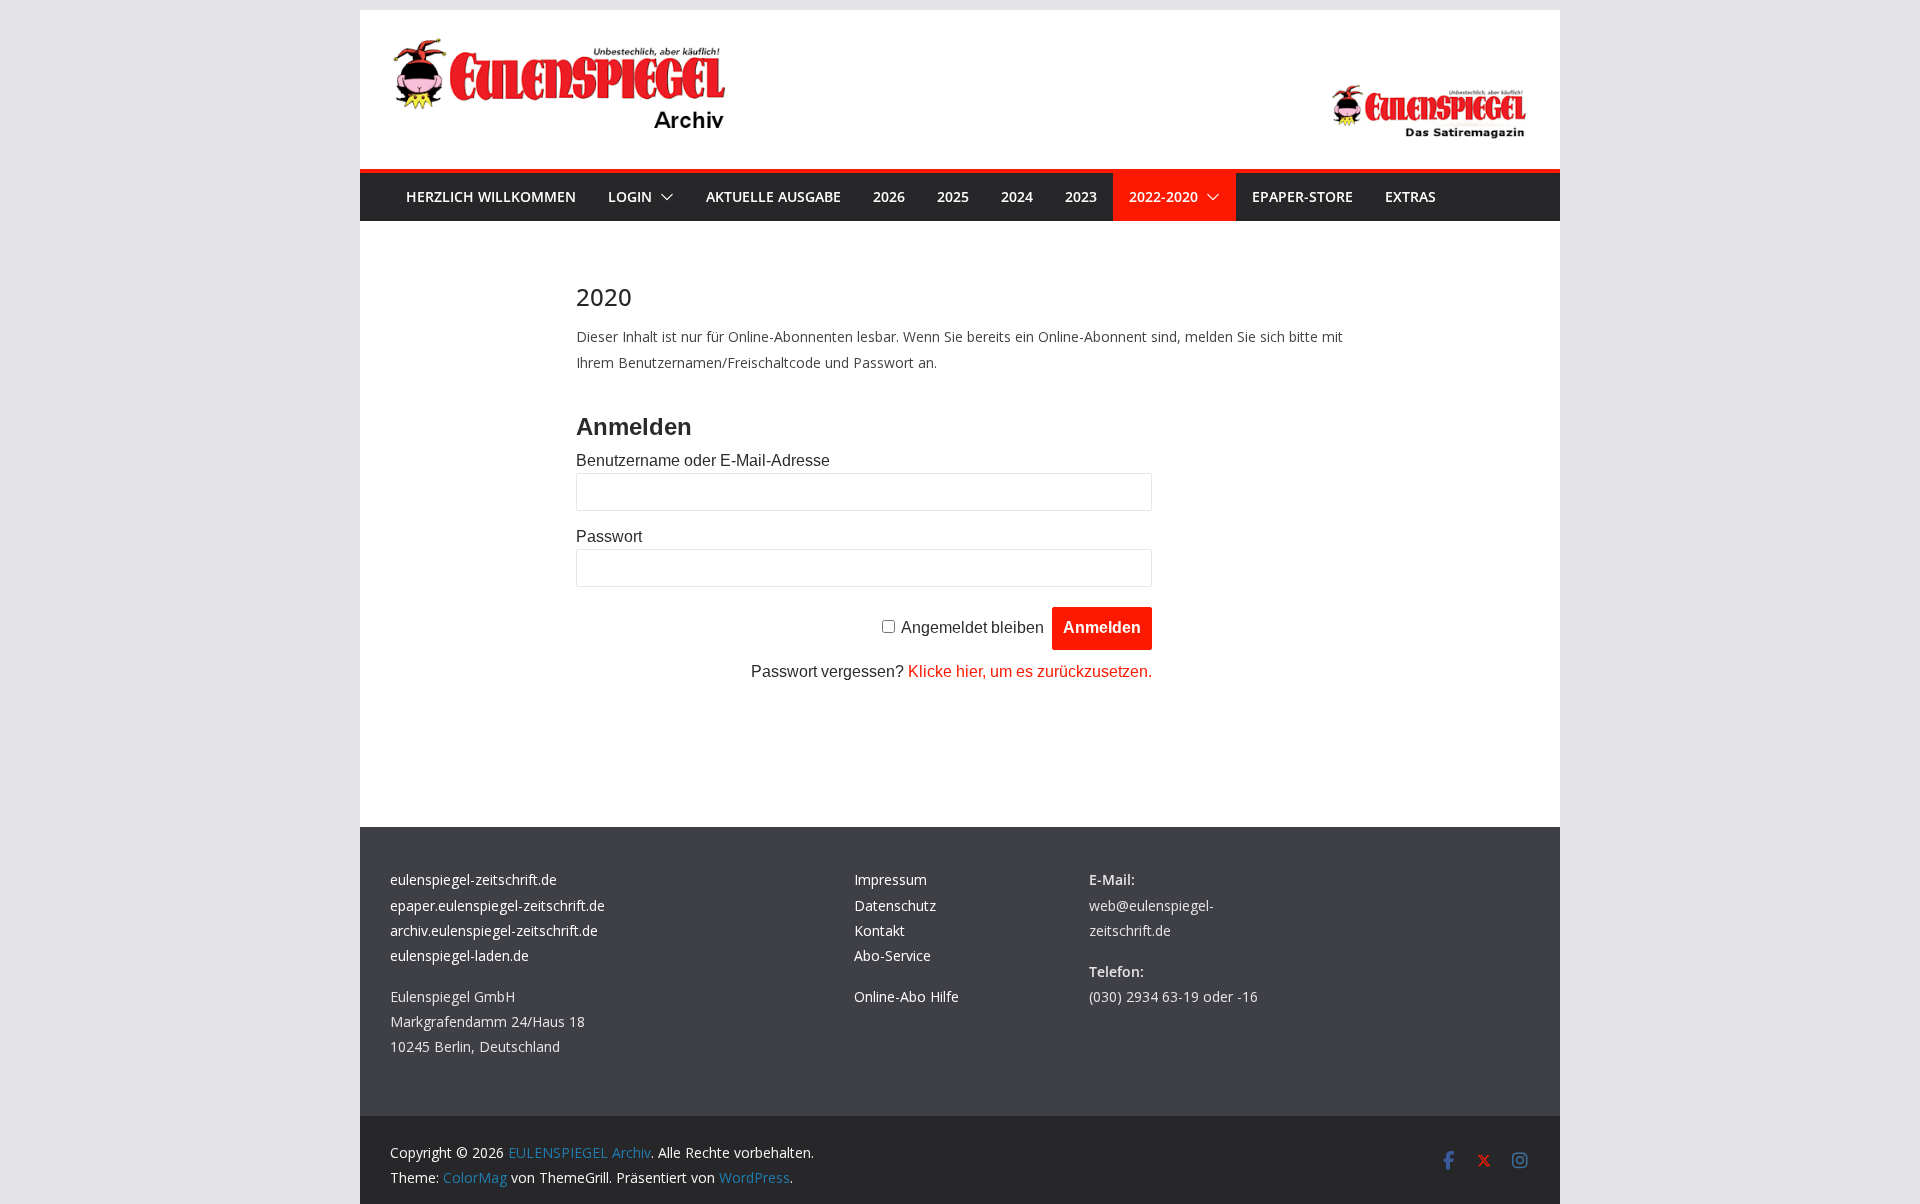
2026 (889, 196)
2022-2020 (1163, 196)
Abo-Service (892, 955)
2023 (1081, 196)
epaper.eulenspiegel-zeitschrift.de (497, 905)
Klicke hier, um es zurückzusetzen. (1030, 671)
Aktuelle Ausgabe (773, 196)
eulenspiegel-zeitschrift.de (473, 879)
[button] (663, 197)
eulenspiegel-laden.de (459, 955)
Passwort (609, 536)
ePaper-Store (1302, 196)
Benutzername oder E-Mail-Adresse (703, 460)
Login (630, 196)
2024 (1017, 196)
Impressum (890, 879)
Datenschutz (895, 905)
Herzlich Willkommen (491, 196)
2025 (953, 196)
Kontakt (879, 930)
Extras (1410, 196)
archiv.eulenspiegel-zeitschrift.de (494, 930)
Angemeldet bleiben (972, 627)
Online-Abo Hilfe (906, 996)
